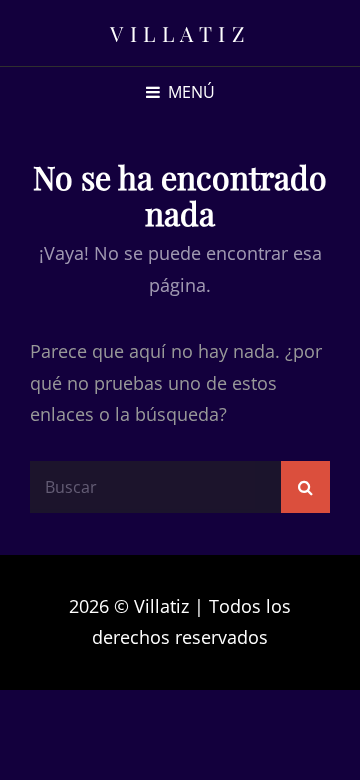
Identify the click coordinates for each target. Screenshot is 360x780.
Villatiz (180, 33)
